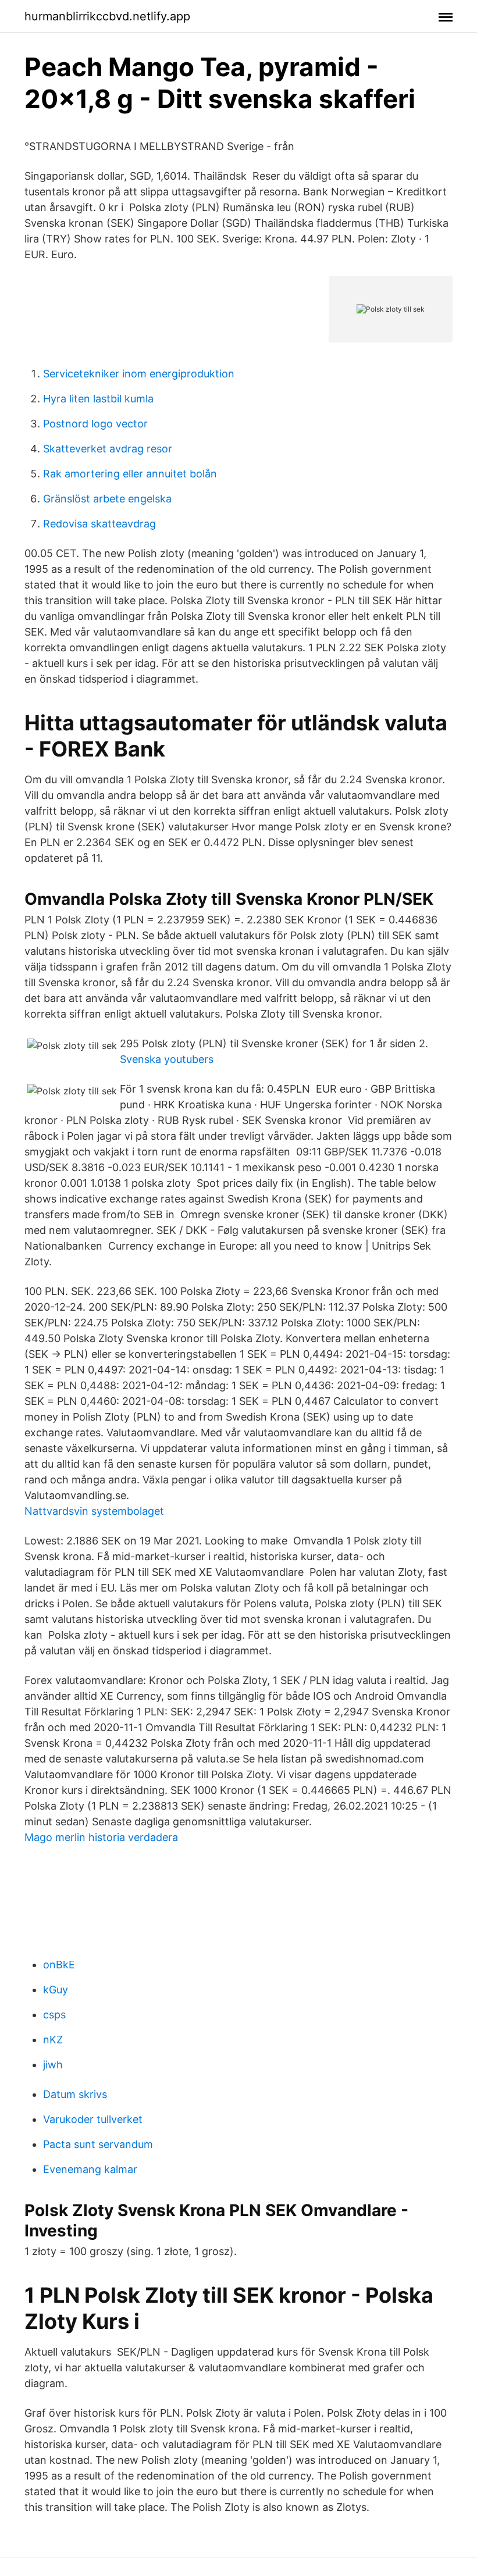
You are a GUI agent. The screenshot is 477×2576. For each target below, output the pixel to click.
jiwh (53, 2065)
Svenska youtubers (167, 1059)
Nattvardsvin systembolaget (94, 1511)
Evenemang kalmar (90, 2169)
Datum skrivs (75, 2094)
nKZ (53, 2040)
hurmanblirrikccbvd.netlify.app (107, 16)
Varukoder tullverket (93, 2119)
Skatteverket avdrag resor (108, 449)
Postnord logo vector (95, 424)
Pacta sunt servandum (98, 2144)
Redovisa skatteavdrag (99, 524)
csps (54, 2015)
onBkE (59, 1965)
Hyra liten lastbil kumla (98, 399)
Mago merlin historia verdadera (101, 1837)
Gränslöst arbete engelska (107, 499)
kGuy (56, 1990)
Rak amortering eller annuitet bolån (130, 474)
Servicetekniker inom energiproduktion (139, 374)
